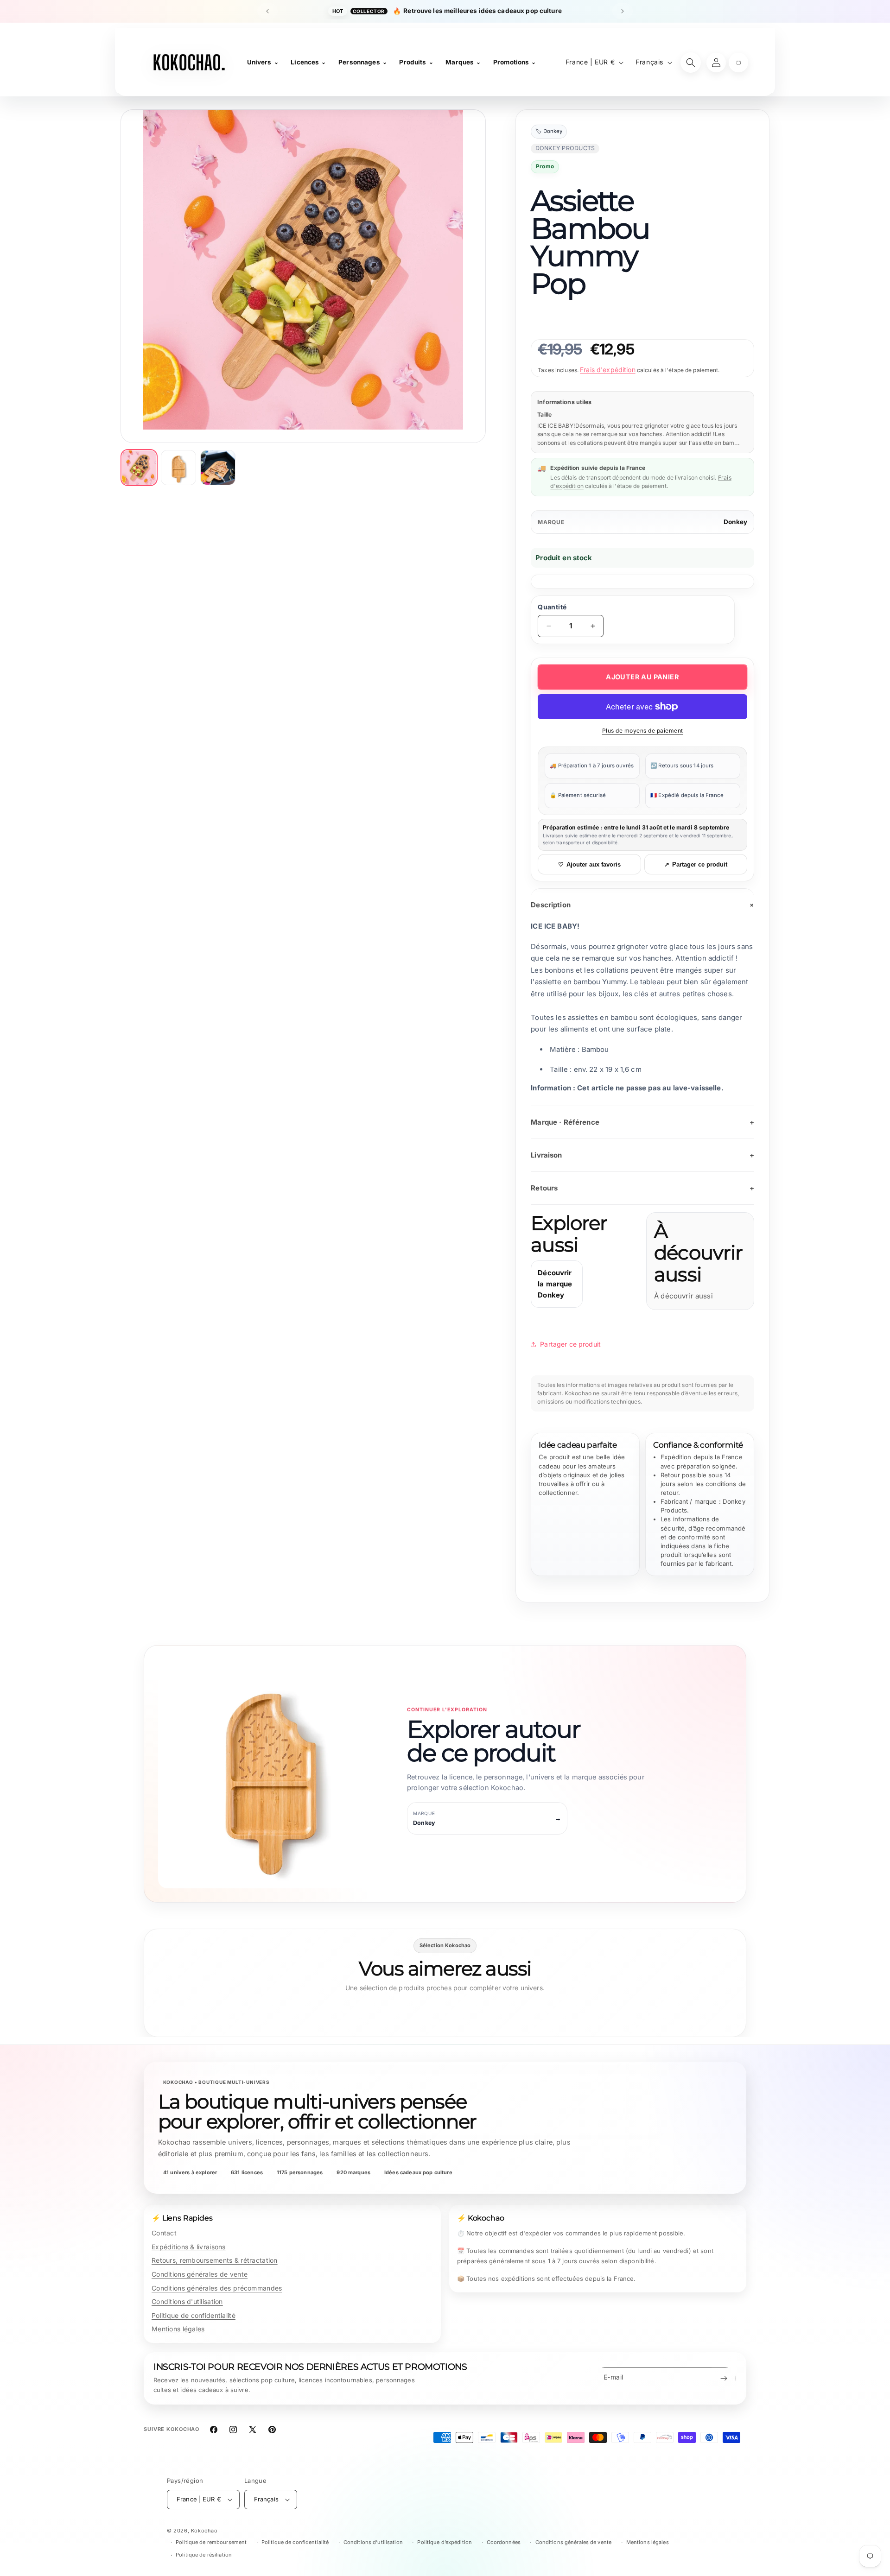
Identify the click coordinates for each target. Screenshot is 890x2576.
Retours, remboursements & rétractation (215, 2260)
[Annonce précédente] (267, 11)
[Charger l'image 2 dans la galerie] (178, 468)
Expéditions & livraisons (189, 2247)
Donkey (735, 522)
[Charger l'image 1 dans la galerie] (139, 468)
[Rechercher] (691, 63)
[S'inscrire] (724, 2378)
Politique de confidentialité (194, 2315)
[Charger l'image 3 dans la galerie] (218, 468)
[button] (738, 63)
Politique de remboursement (211, 2542)
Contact (164, 2233)
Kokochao (204, 2531)
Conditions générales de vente (200, 2274)
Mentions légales (178, 2329)
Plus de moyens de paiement (643, 731)
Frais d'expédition (608, 370)
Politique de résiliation (204, 2555)
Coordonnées (504, 2542)
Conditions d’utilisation (373, 2542)
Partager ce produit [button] (570, 1344)
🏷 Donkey (549, 132)
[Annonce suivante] (623, 11)
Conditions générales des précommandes (217, 2288)
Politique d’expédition (445, 2542)
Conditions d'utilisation (187, 2301)
